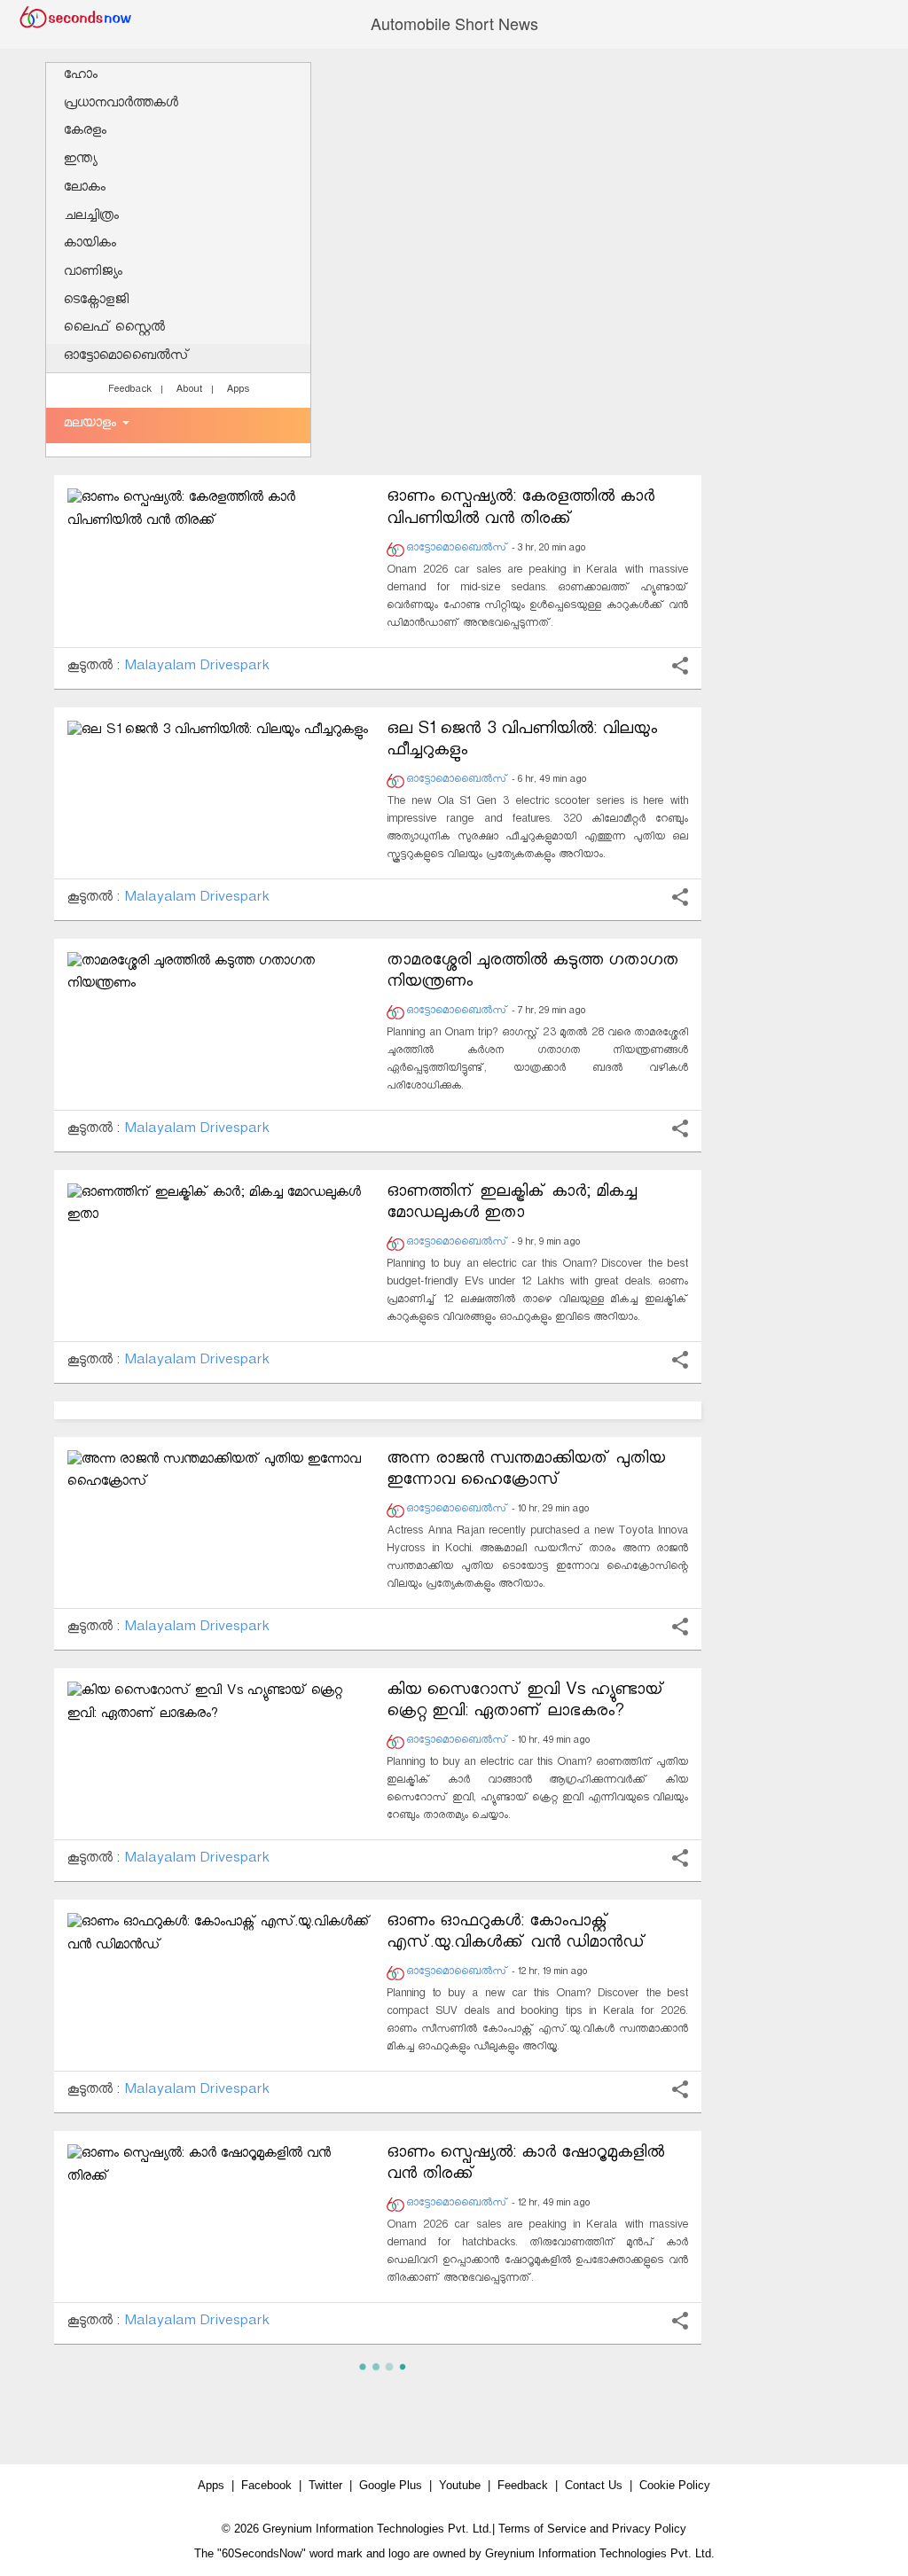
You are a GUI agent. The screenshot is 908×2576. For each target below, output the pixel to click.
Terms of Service (542, 2529)
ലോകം (85, 189)
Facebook (266, 2485)
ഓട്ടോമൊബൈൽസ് (127, 358)
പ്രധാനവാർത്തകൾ (121, 105)
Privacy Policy (649, 2529)
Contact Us (594, 2485)
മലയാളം (92, 425)
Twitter (325, 2485)
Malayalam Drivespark (197, 668)
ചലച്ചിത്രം (91, 218)
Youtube (460, 2485)
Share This (680, 666)
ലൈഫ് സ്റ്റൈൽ (114, 329)
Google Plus (391, 2485)
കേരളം (85, 133)
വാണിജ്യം (93, 273)
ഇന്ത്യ (80, 161)
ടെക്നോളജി (96, 302)
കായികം (90, 245)
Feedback (130, 391)
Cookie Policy (675, 2485)
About (189, 391)
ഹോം (81, 77)
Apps (238, 391)
